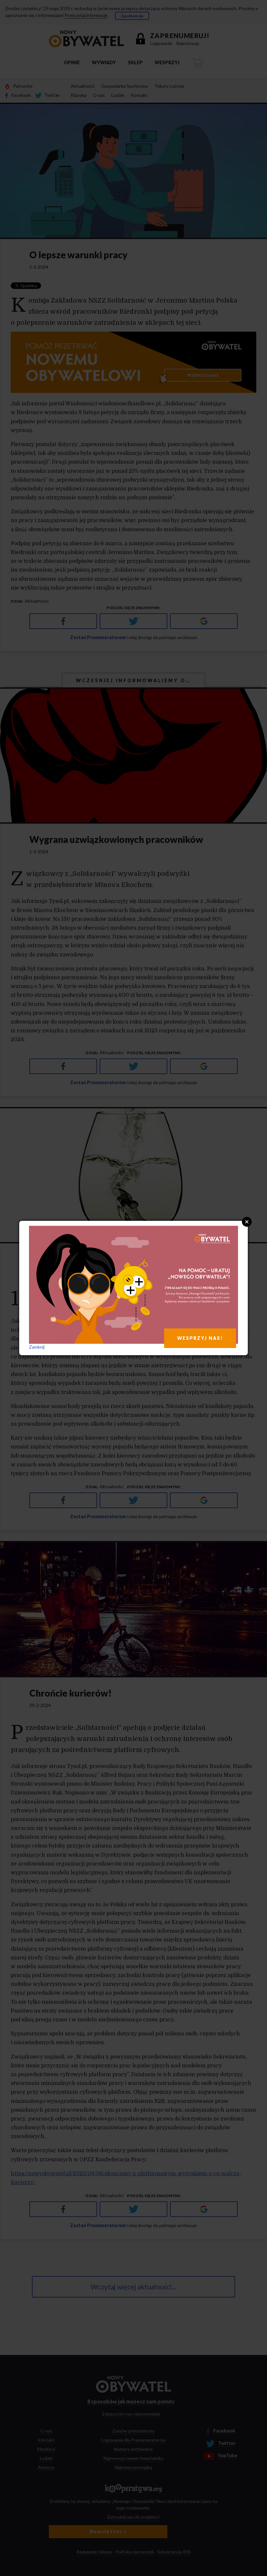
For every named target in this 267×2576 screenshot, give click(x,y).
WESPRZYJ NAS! (200, 1338)
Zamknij (37, 1347)
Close (247, 1222)
